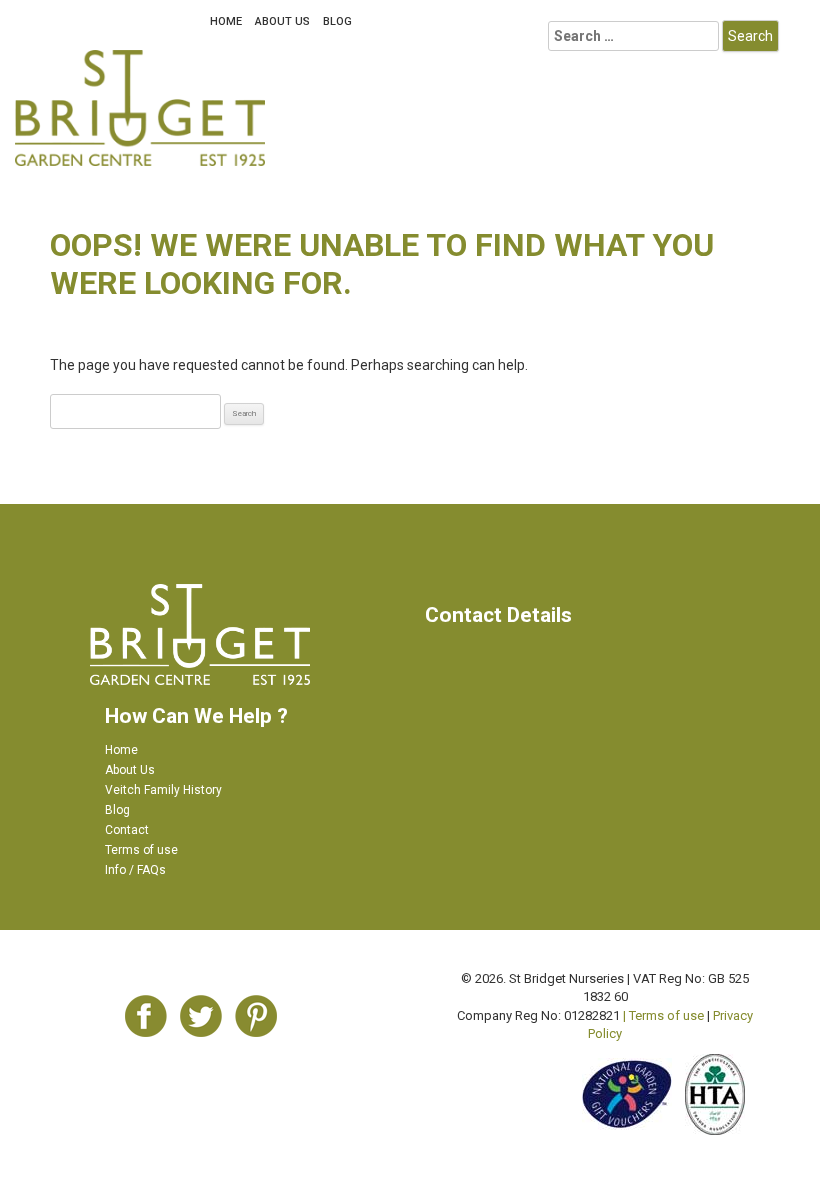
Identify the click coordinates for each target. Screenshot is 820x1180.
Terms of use (141, 850)
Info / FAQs (135, 870)
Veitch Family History (163, 790)
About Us (282, 21)
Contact (127, 830)
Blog (337, 21)
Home (226, 21)
